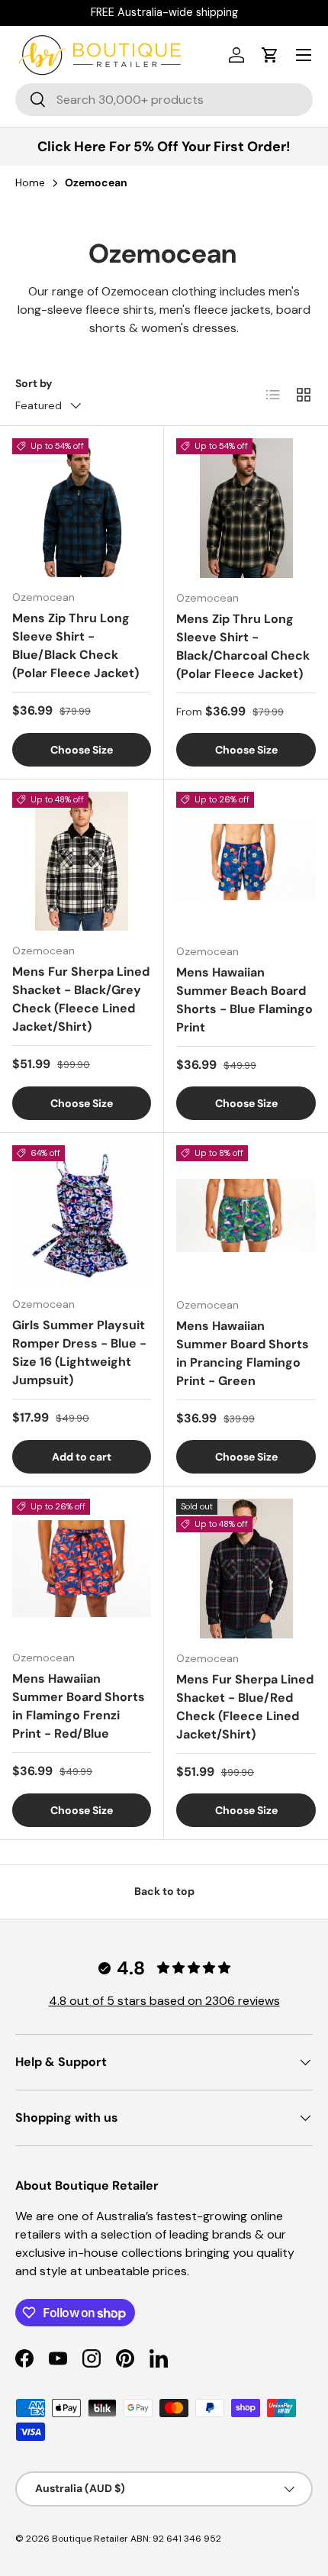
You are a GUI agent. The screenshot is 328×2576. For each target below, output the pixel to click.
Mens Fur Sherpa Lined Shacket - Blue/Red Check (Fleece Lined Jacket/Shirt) (245, 1707)
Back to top (164, 1891)
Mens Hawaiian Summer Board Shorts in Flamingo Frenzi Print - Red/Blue (79, 1706)
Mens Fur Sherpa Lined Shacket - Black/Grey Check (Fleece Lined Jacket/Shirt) (81, 999)
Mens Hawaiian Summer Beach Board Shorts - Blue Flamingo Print (244, 1000)
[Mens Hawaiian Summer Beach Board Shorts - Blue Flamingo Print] (246, 862)
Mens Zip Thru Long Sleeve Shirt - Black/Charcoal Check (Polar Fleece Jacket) (243, 646)
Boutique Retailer (90, 2539)
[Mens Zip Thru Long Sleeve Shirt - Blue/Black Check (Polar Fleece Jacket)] (82, 508)
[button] (270, 55)
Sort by (34, 383)
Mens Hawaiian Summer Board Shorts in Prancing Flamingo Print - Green (243, 1353)
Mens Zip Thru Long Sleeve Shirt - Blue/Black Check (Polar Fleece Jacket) (76, 646)
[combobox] (164, 100)
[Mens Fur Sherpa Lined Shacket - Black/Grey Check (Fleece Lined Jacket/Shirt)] (82, 861)
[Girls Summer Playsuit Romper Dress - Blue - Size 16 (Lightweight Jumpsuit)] (82, 1215)
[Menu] (304, 55)
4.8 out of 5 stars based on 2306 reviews (164, 2001)
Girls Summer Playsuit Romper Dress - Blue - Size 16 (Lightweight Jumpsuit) (79, 1353)
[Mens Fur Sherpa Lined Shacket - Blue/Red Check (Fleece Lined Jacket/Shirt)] (246, 1569)
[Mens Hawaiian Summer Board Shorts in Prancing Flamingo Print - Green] (246, 1215)
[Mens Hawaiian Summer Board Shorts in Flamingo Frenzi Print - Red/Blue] (82, 1568)
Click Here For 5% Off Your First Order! (164, 147)
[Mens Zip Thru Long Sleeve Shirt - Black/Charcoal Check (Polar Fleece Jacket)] (246, 508)
